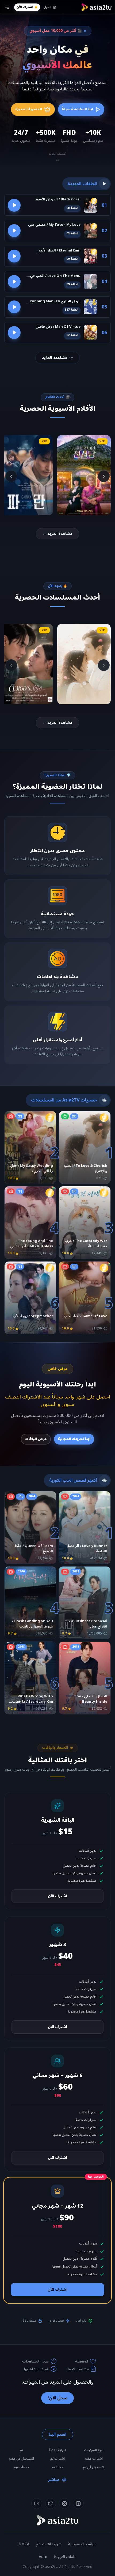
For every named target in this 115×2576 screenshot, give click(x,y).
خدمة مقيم (21, 2467)
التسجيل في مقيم (21, 2459)
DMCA (24, 2544)
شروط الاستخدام (49, 2544)
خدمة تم (57, 2467)
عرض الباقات (36, 1439)
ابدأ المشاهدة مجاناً (77, 109)
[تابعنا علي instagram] (64, 2503)
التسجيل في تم (94, 2467)
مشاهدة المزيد (55, 358)
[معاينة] (14, 205)
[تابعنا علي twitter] (51, 2503)
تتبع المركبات (94, 2450)
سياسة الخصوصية (82, 2544)
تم (21, 2450)
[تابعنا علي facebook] (78, 2503)
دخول (47, 7)
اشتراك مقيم (94, 2459)
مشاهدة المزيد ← (57, 534)
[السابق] (104, 476)
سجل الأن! (57, 2398)
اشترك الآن (24, 7)
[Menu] (7, 7)
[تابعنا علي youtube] (37, 2503)
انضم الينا (57, 2434)
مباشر (54, 2480)
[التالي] (11, 476)
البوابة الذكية (58, 2450)
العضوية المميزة (29, 109)
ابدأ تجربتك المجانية (74, 1439)
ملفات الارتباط (65, 2557)
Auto (43, 2557)
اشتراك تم (57, 2459)
